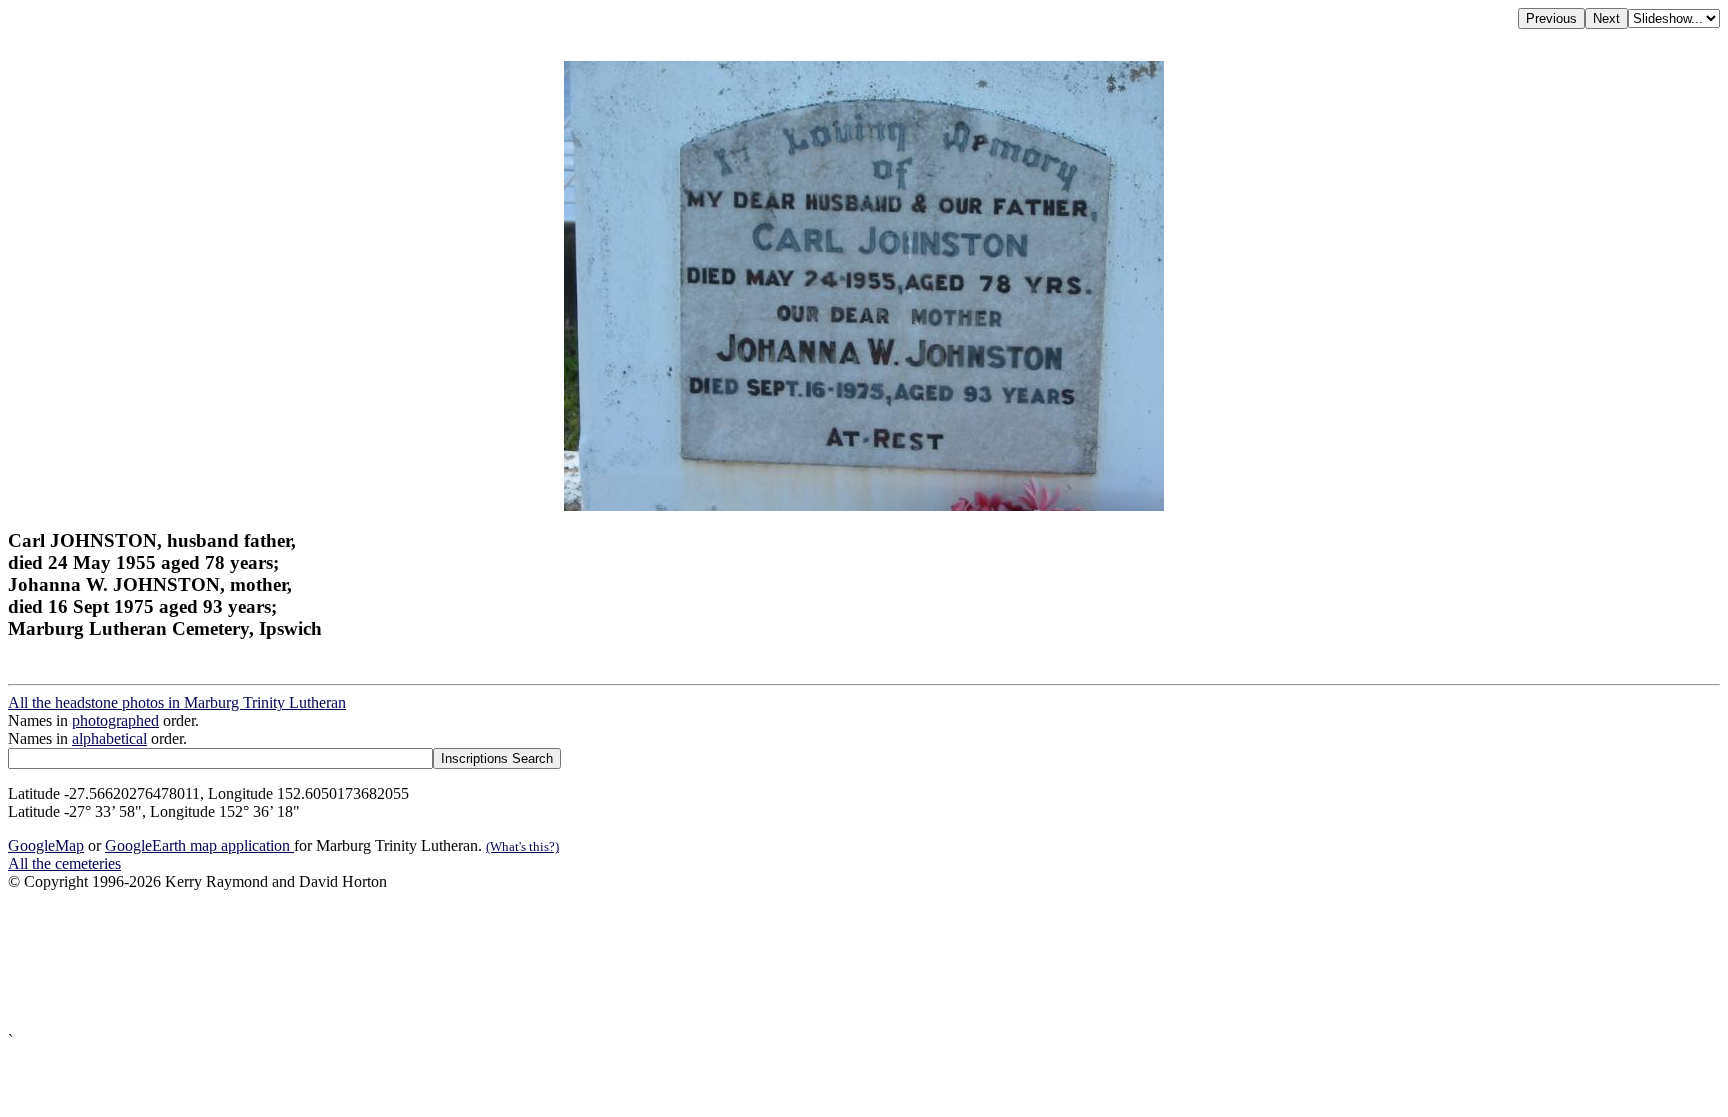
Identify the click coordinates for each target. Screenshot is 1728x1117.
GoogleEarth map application (199, 845)
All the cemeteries (64, 863)
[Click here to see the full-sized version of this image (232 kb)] (864, 505)
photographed (115, 720)
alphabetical (109, 738)
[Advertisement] (608, 961)
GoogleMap (46, 845)
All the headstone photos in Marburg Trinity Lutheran (177, 702)
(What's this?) (522, 846)
